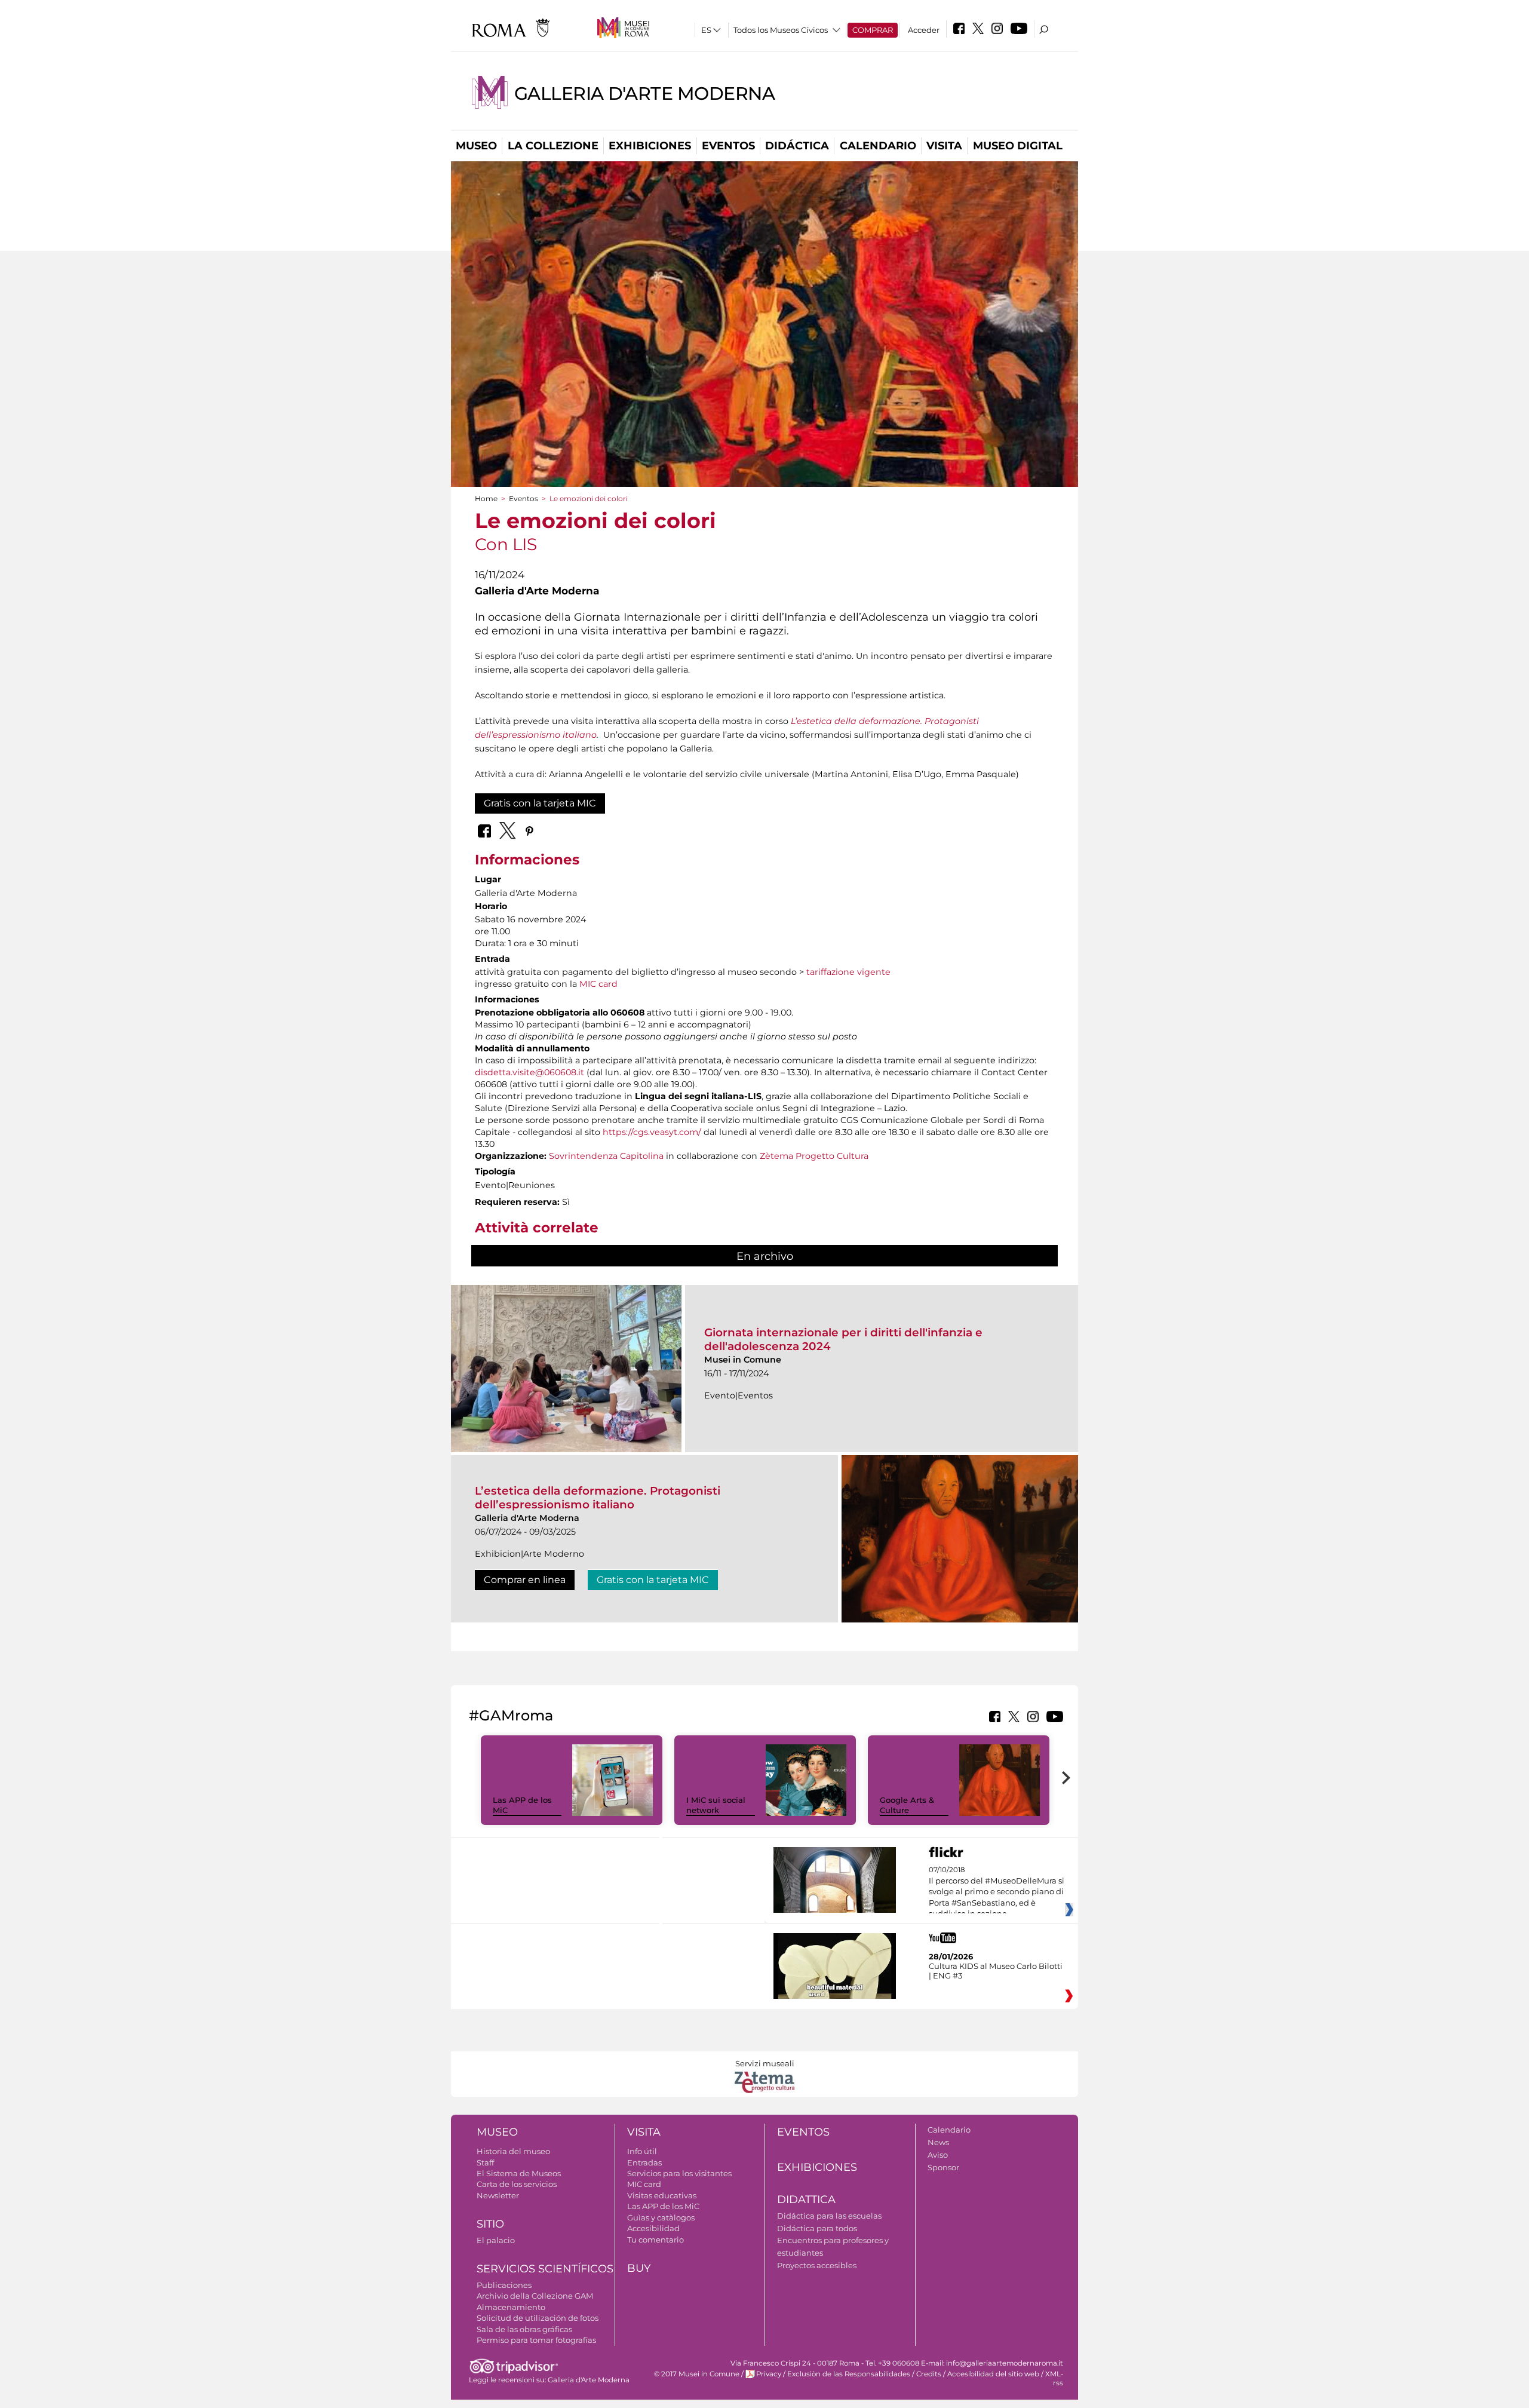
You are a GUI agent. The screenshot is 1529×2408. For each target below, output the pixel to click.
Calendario (878, 146)
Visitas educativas (662, 2195)
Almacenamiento (511, 2307)
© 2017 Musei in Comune (697, 2374)
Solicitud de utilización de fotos (538, 2318)
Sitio (490, 2224)
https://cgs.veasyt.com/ (652, 1132)
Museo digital (1018, 146)
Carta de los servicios (517, 2184)
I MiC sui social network (716, 1805)
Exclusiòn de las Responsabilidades (849, 2374)
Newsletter (498, 2195)
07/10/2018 (997, 1892)
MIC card (598, 984)
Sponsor (943, 2167)
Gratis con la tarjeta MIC (540, 803)
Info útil (642, 2151)
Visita (944, 146)
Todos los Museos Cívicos (781, 30)
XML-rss (1054, 2378)
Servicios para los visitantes (679, 2173)
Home (486, 499)
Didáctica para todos (817, 2228)
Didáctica (797, 146)
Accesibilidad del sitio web (993, 2374)
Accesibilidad (653, 2228)
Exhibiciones (650, 146)
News (938, 2142)
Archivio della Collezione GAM (535, 2296)
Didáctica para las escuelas (829, 2216)
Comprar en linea (525, 1580)
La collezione (553, 146)
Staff (485, 2162)
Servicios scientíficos (545, 2269)
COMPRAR (873, 30)
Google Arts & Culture (907, 1805)
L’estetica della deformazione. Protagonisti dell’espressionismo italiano (598, 1497)
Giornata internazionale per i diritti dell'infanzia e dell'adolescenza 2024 (843, 1339)
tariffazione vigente (848, 972)
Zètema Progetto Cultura (814, 1156)
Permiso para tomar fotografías (536, 2340)
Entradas (644, 2162)
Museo (476, 146)
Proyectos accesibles (817, 2265)
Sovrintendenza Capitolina (606, 1156)
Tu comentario (655, 2240)
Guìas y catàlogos (661, 2217)
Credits (929, 2374)
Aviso (938, 2155)
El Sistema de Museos (519, 2173)
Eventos (728, 146)
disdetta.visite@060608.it (529, 1072)
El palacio (496, 2240)
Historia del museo (513, 2151)
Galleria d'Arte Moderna (645, 93)
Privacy (769, 2374)
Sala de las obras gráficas (524, 2329)
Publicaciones (504, 2285)
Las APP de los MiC (663, 2206)
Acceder (924, 30)
